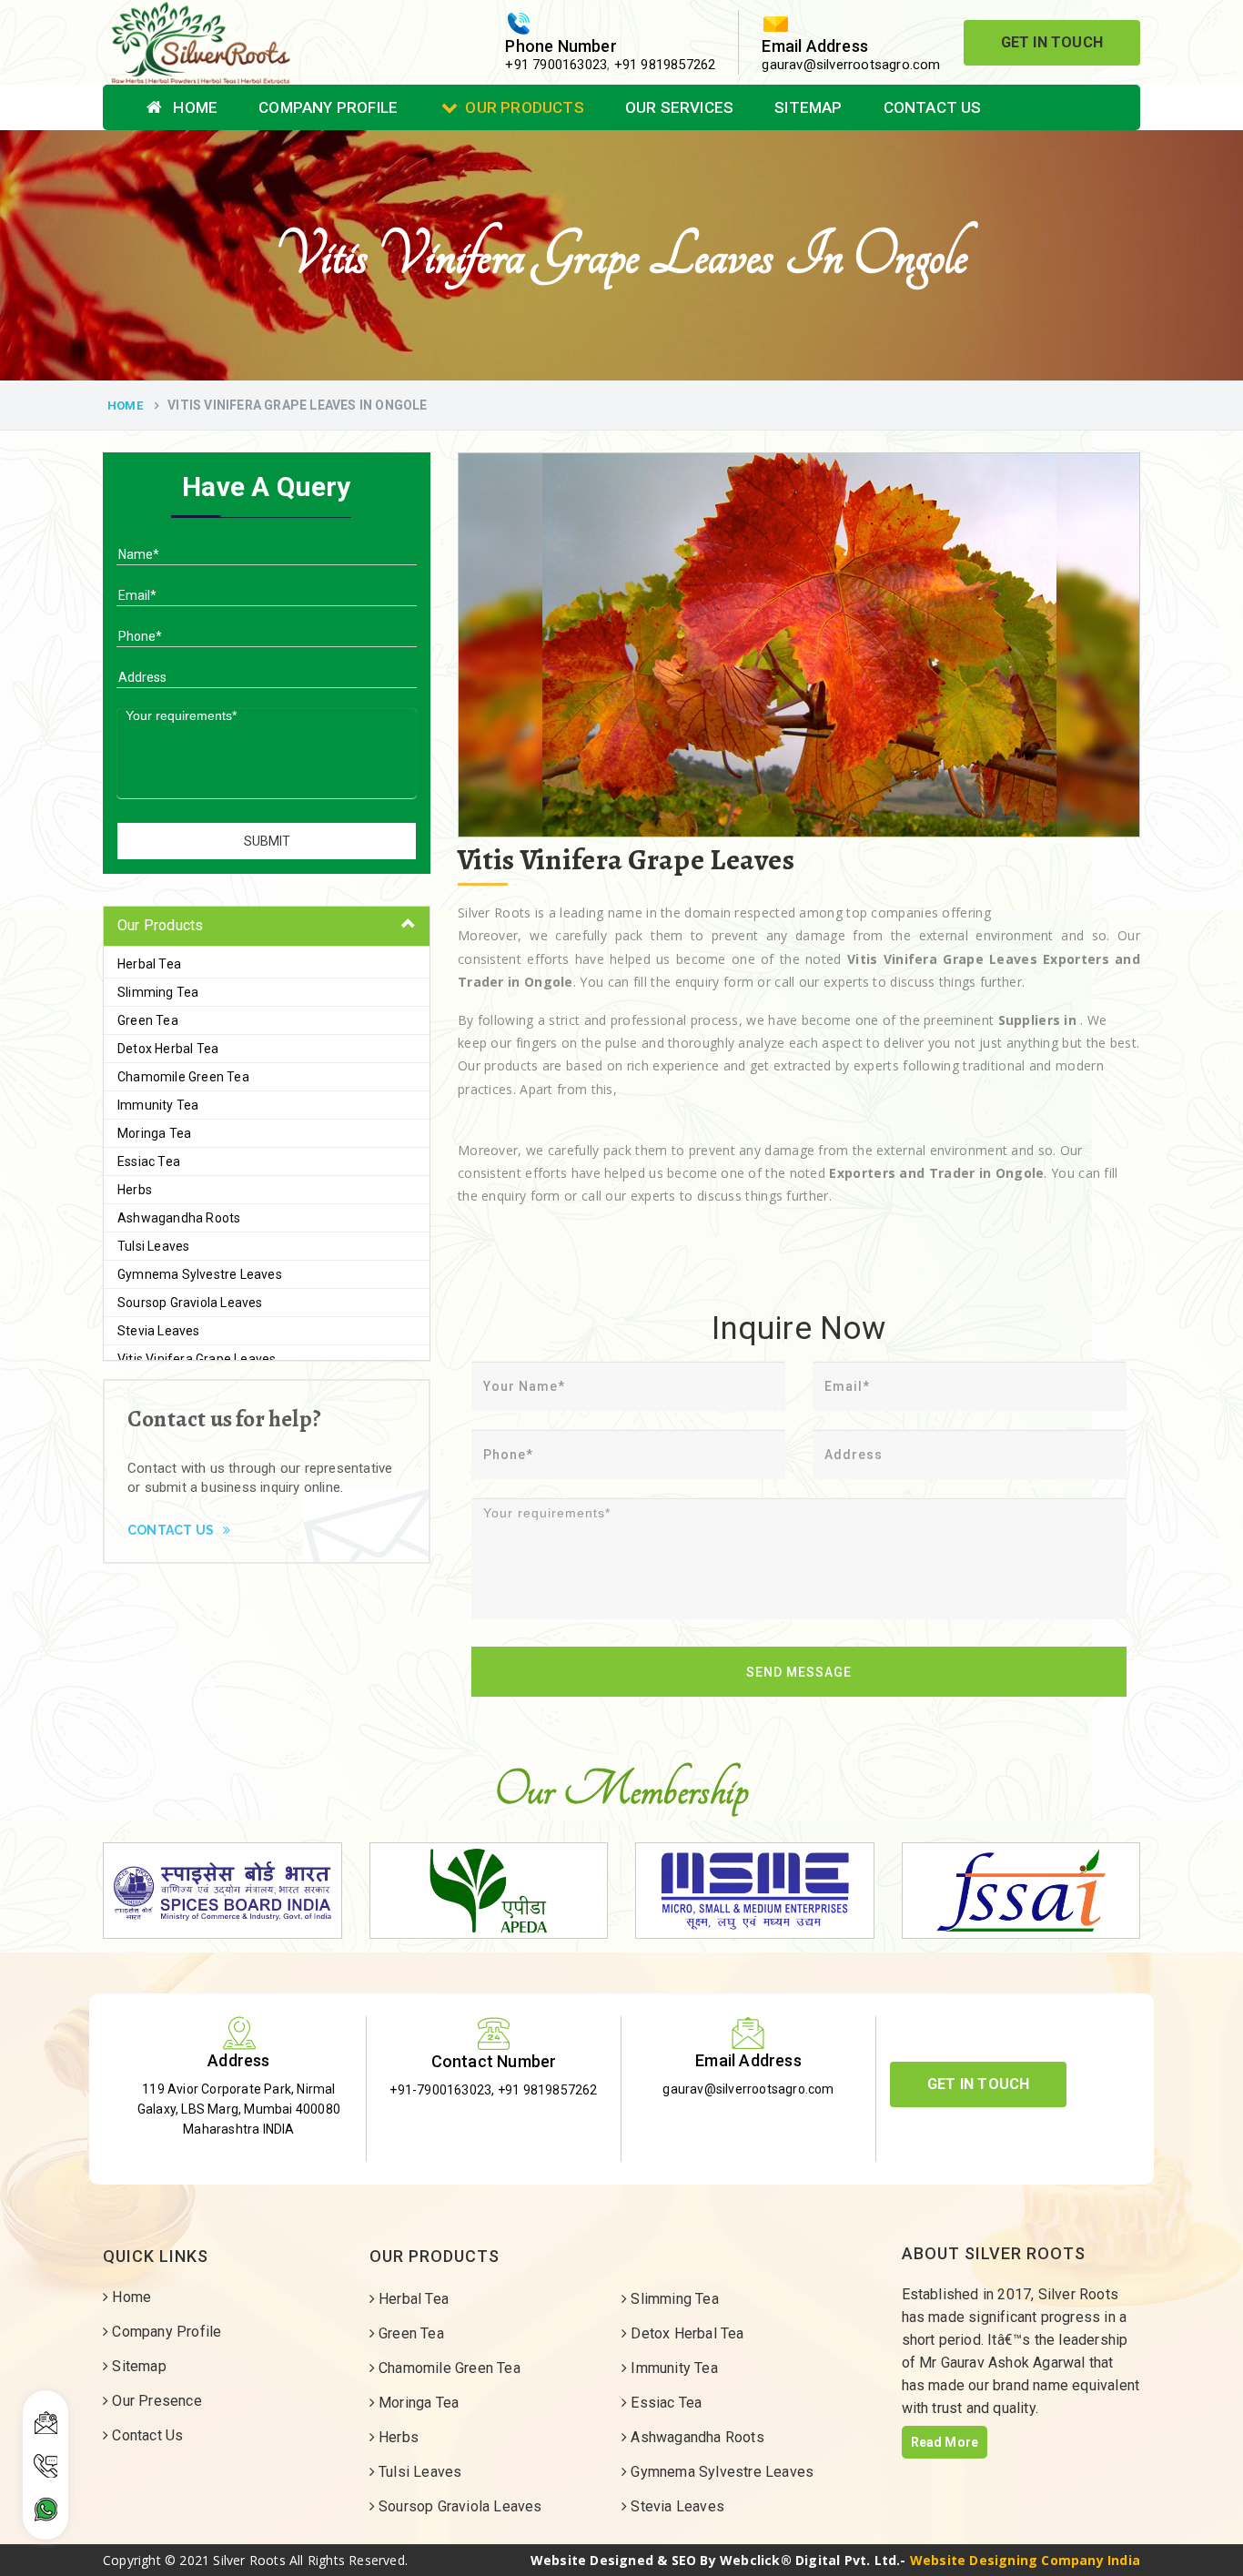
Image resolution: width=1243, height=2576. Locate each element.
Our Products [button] (160, 925)
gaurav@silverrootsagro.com (851, 65)
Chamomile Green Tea (183, 1077)
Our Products (524, 107)
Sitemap (808, 107)
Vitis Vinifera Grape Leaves (197, 1359)
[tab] (267, 926)
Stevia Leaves (159, 1331)
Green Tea (148, 1020)
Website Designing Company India (1025, 2560)
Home (193, 107)
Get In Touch (1052, 42)
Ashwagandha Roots (179, 1218)
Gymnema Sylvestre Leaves (200, 1274)
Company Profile (328, 107)
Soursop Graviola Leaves (190, 1303)
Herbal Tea (149, 964)
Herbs (135, 1190)
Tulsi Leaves (153, 1246)
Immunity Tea (158, 1105)
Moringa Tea (154, 1133)
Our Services (679, 107)
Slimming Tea (158, 992)
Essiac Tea (149, 1161)
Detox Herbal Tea (168, 1049)
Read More (945, 2442)
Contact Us (933, 107)
